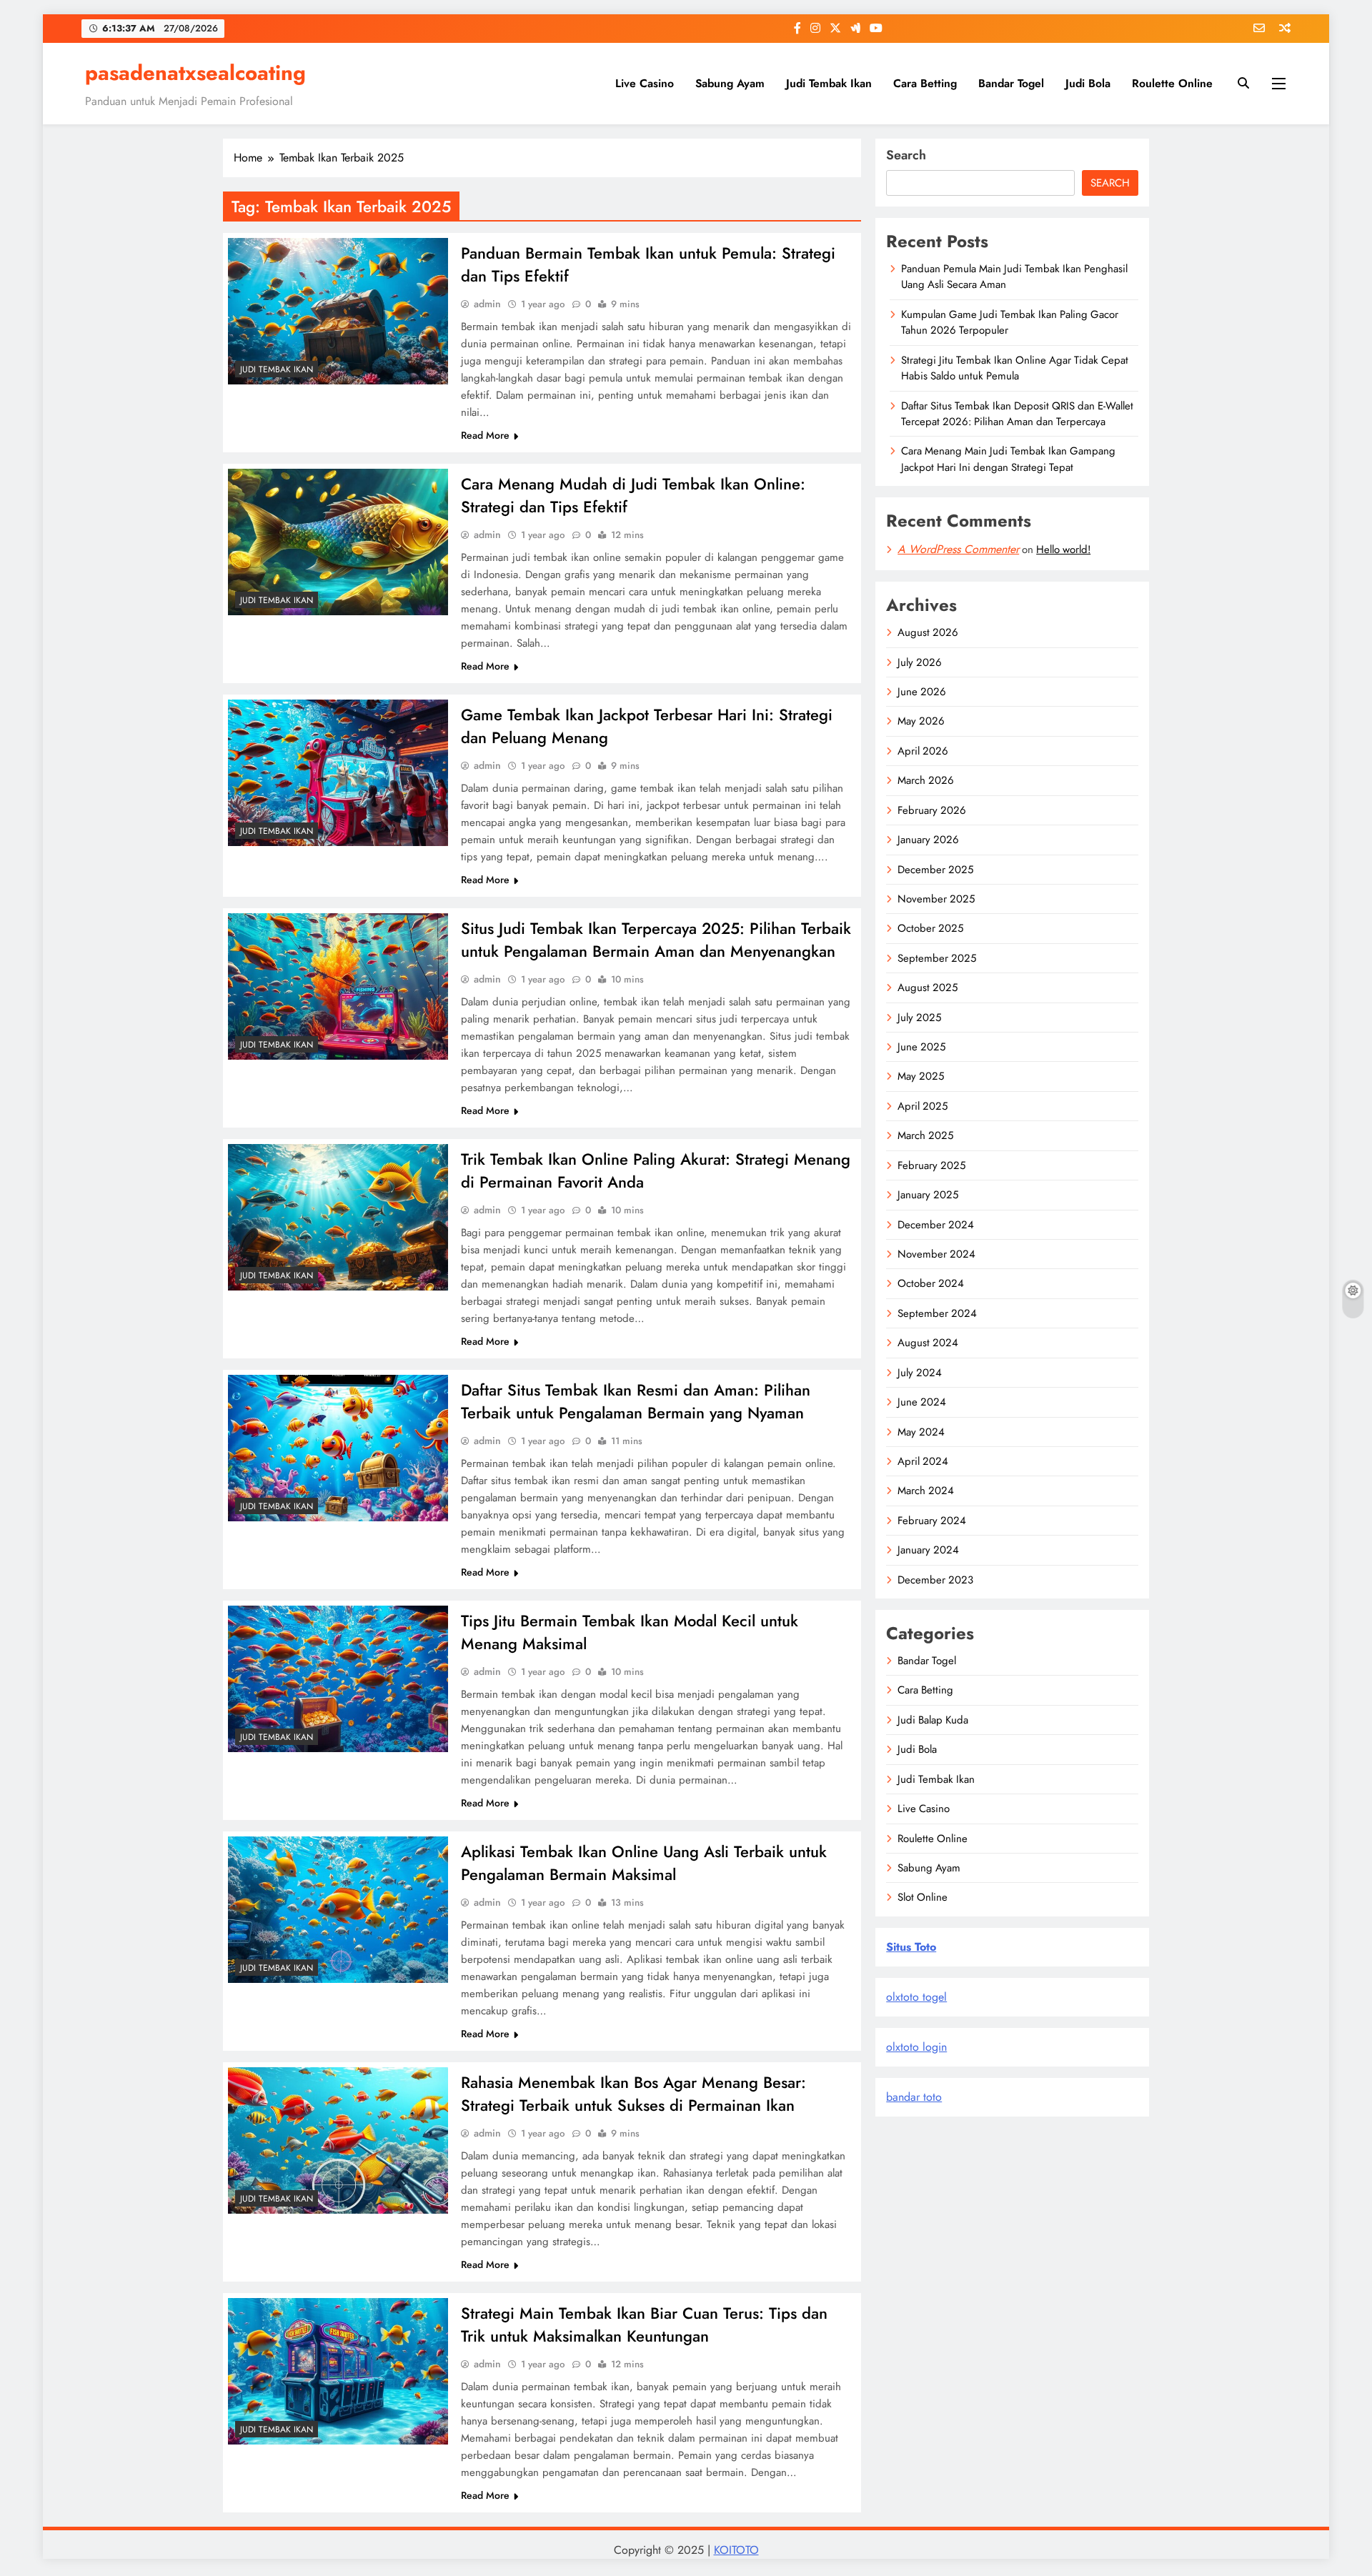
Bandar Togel (1011, 83)
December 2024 (936, 1225)
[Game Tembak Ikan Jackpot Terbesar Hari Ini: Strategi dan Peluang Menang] (338, 773)
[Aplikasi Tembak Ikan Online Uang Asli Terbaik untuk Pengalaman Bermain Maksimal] (338, 1910)
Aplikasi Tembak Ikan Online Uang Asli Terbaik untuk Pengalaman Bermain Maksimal (644, 1863)
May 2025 (921, 1076)
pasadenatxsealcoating (195, 73)
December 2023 (935, 1580)
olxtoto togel (916, 1997)
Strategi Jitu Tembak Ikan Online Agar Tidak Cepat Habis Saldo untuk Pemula (1015, 368)
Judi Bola (1088, 83)
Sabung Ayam (730, 83)
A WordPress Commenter (958, 549)
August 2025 (928, 988)
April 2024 (923, 1461)
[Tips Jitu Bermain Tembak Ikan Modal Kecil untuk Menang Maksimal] (338, 1679)
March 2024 (926, 1491)
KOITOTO (736, 2550)
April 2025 (923, 1106)
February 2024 (932, 1521)
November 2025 (936, 899)
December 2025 (935, 870)
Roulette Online (1172, 83)
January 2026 (928, 840)
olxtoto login (916, 2047)
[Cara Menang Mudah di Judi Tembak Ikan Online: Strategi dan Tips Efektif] (338, 542)
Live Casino (645, 83)
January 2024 (928, 1550)
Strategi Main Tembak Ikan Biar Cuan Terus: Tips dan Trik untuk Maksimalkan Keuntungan (644, 2324)
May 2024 (921, 1432)
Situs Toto (911, 1947)
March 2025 (925, 1135)
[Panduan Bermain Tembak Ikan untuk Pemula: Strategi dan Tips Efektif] (338, 311)
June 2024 (922, 1402)
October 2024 (931, 1283)
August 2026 (928, 632)
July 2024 (920, 1373)
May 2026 (921, 721)
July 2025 (919, 1018)
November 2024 (936, 1254)
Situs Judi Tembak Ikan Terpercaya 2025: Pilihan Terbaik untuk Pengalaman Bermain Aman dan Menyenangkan (656, 940)
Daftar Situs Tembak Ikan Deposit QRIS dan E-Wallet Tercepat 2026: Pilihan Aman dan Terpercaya (1017, 414)
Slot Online (923, 1897)
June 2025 (921, 1047)
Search (906, 155)
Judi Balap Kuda (933, 1720)
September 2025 (937, 958)
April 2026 (923, 751)
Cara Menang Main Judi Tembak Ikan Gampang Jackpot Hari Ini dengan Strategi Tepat (1008, 459)
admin (487, 304)
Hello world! (1063, 549)
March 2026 (926, 780)
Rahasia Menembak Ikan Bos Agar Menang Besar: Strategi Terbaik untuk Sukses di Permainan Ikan (633, 2094)
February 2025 (931, 1165)
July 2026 (920, 662)
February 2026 (932, 810)
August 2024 (928, 1343)
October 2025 (930, 928)
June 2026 (922, 692)
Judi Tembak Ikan (829, 83)
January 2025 (928, 1195)
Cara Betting (925, 83)
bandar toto (914, 2097)
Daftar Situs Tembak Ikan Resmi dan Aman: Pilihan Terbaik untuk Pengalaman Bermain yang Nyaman (636, 1401)
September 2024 (937, 1313)
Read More (485, 435)
